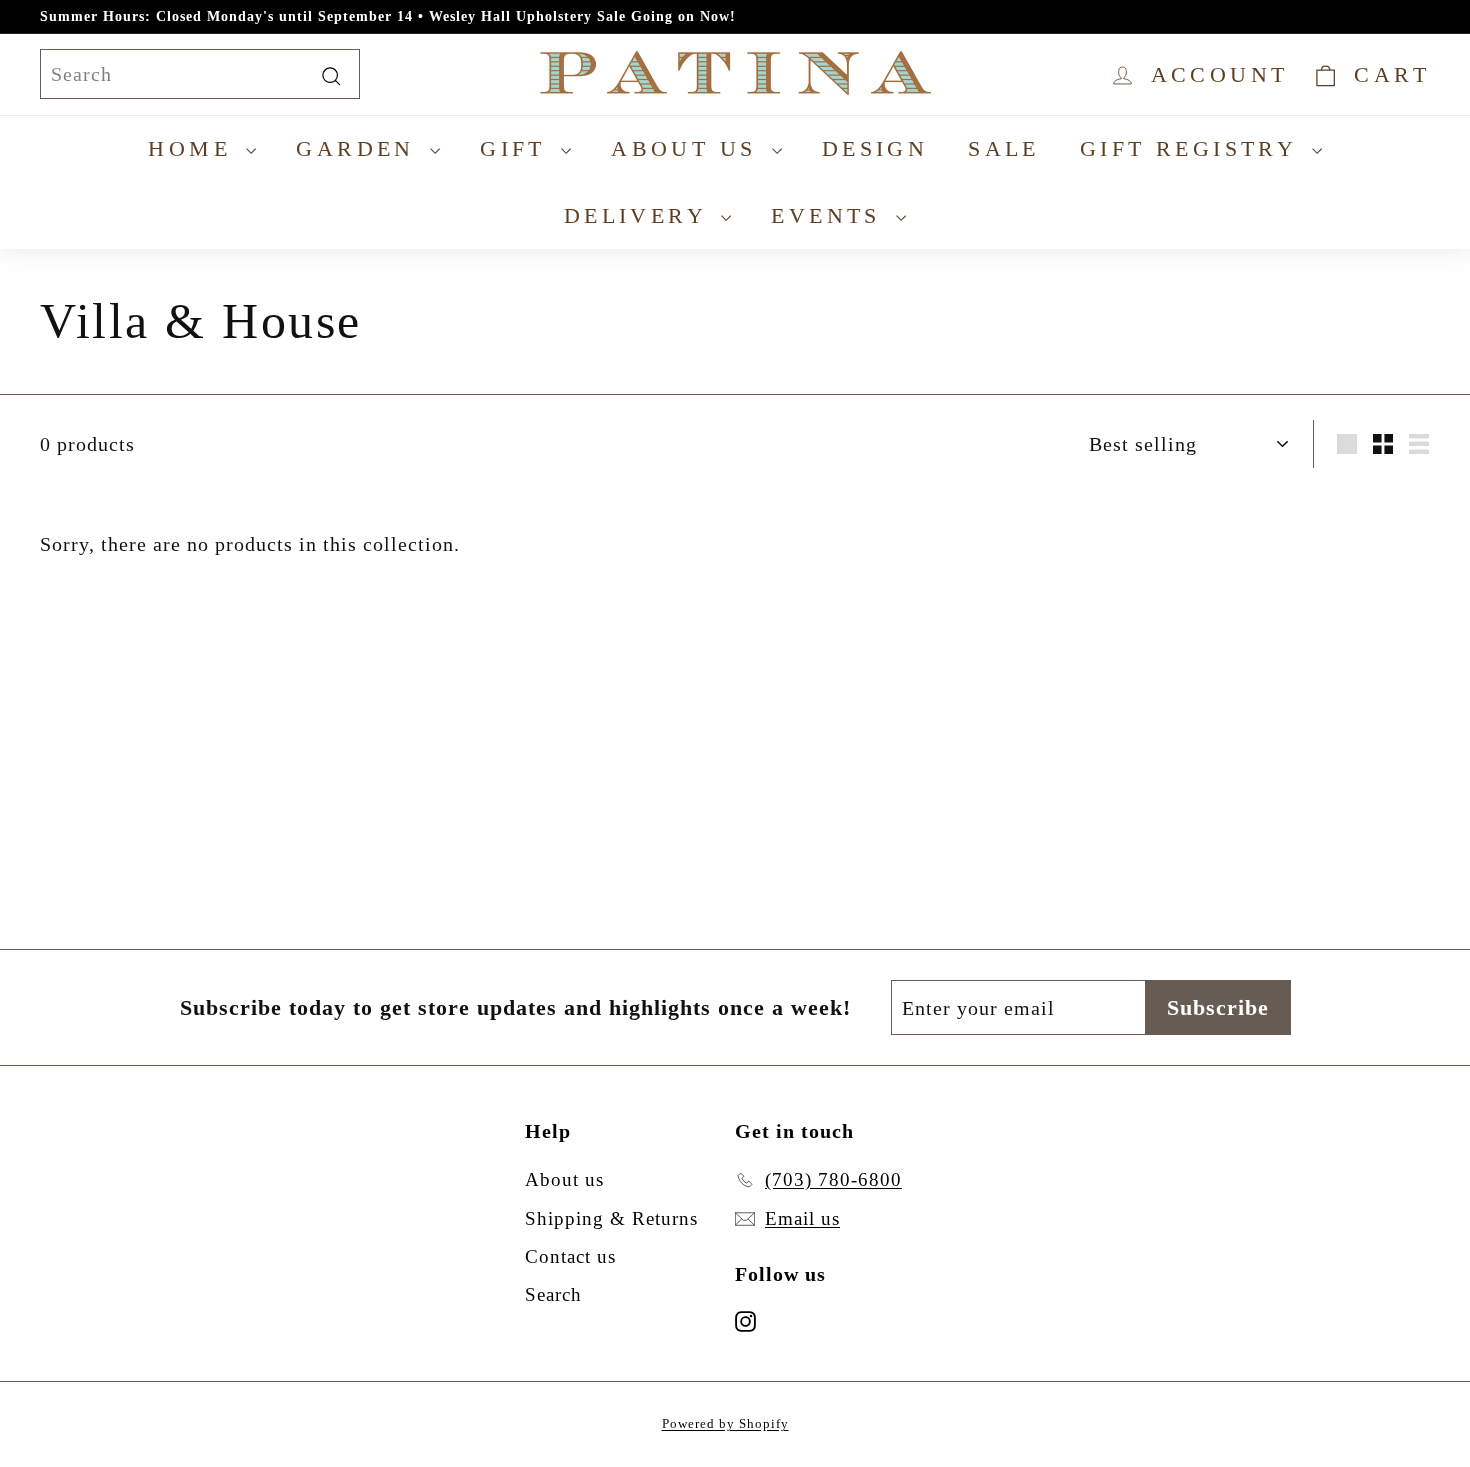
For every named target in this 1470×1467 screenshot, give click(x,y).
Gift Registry (1193, 148)
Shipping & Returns (611, 1218)
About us (689, 148)
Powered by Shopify (725, 1423)
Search (553, 1294)
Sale (1004, 148)
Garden (360, 148)
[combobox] (200, 74)
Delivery (640, 215)
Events (831, 215)
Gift (518, 148)
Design (875, 148)
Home (194, 148)
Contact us (570, 1256)
